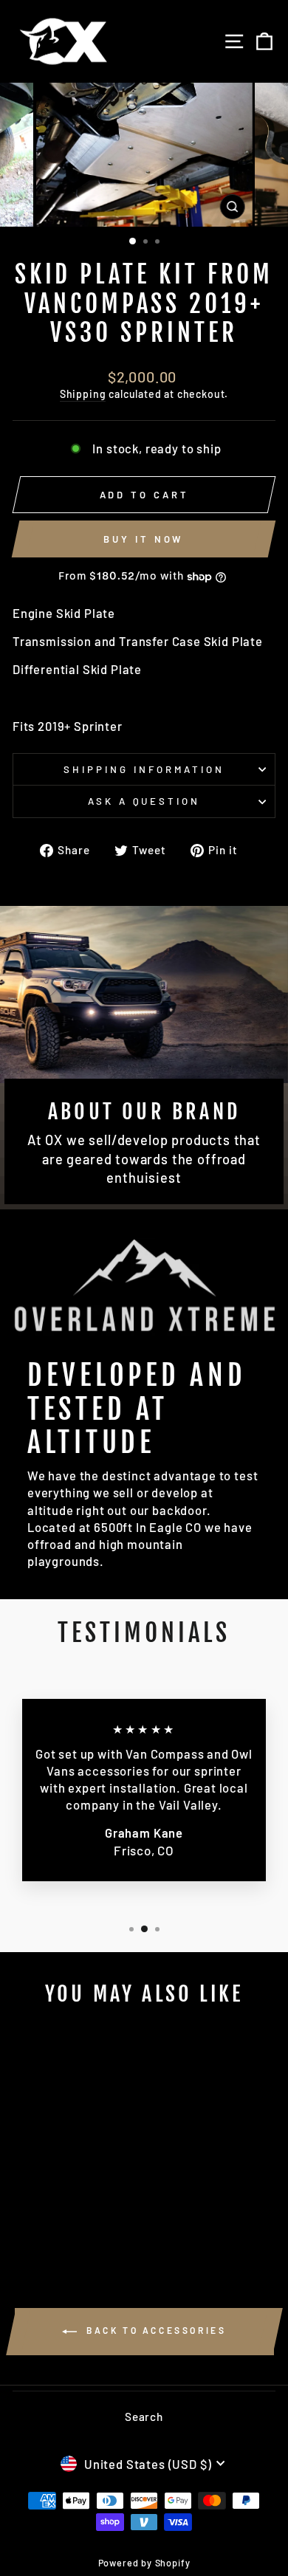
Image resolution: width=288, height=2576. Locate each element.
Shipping (83, 394)
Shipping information (144, 769)
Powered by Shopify (144, 2563)
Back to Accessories (155, 2330)
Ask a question (144, 801)
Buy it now (143, 539)
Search (144, 2417)
